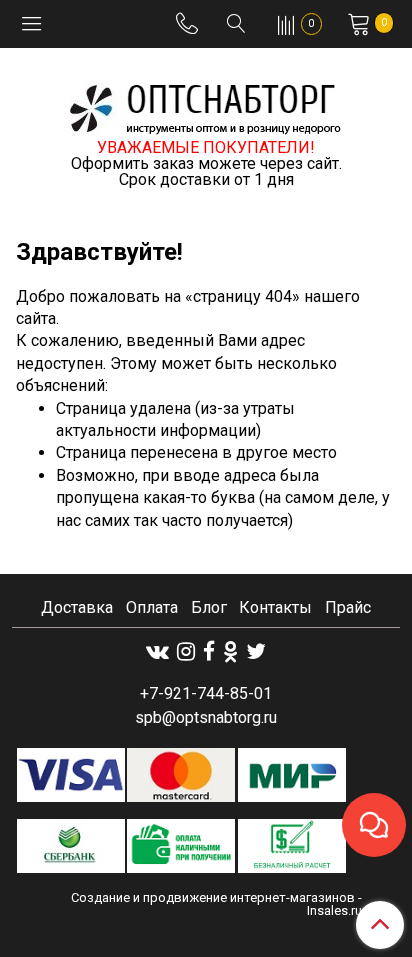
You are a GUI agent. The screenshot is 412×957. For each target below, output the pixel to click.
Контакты (275, 607)
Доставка (77, 607)
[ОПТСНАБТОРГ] (206, 105)
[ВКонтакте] (157, 651)
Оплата (152, 607)
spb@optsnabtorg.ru (206, 717)
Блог (209, 607)
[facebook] (209, 651)
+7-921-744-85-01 (206, 693)
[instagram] (186, 651)
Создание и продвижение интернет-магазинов (213, 897)
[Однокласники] (230, 651)
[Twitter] (256, 651)
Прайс (348, 607)
